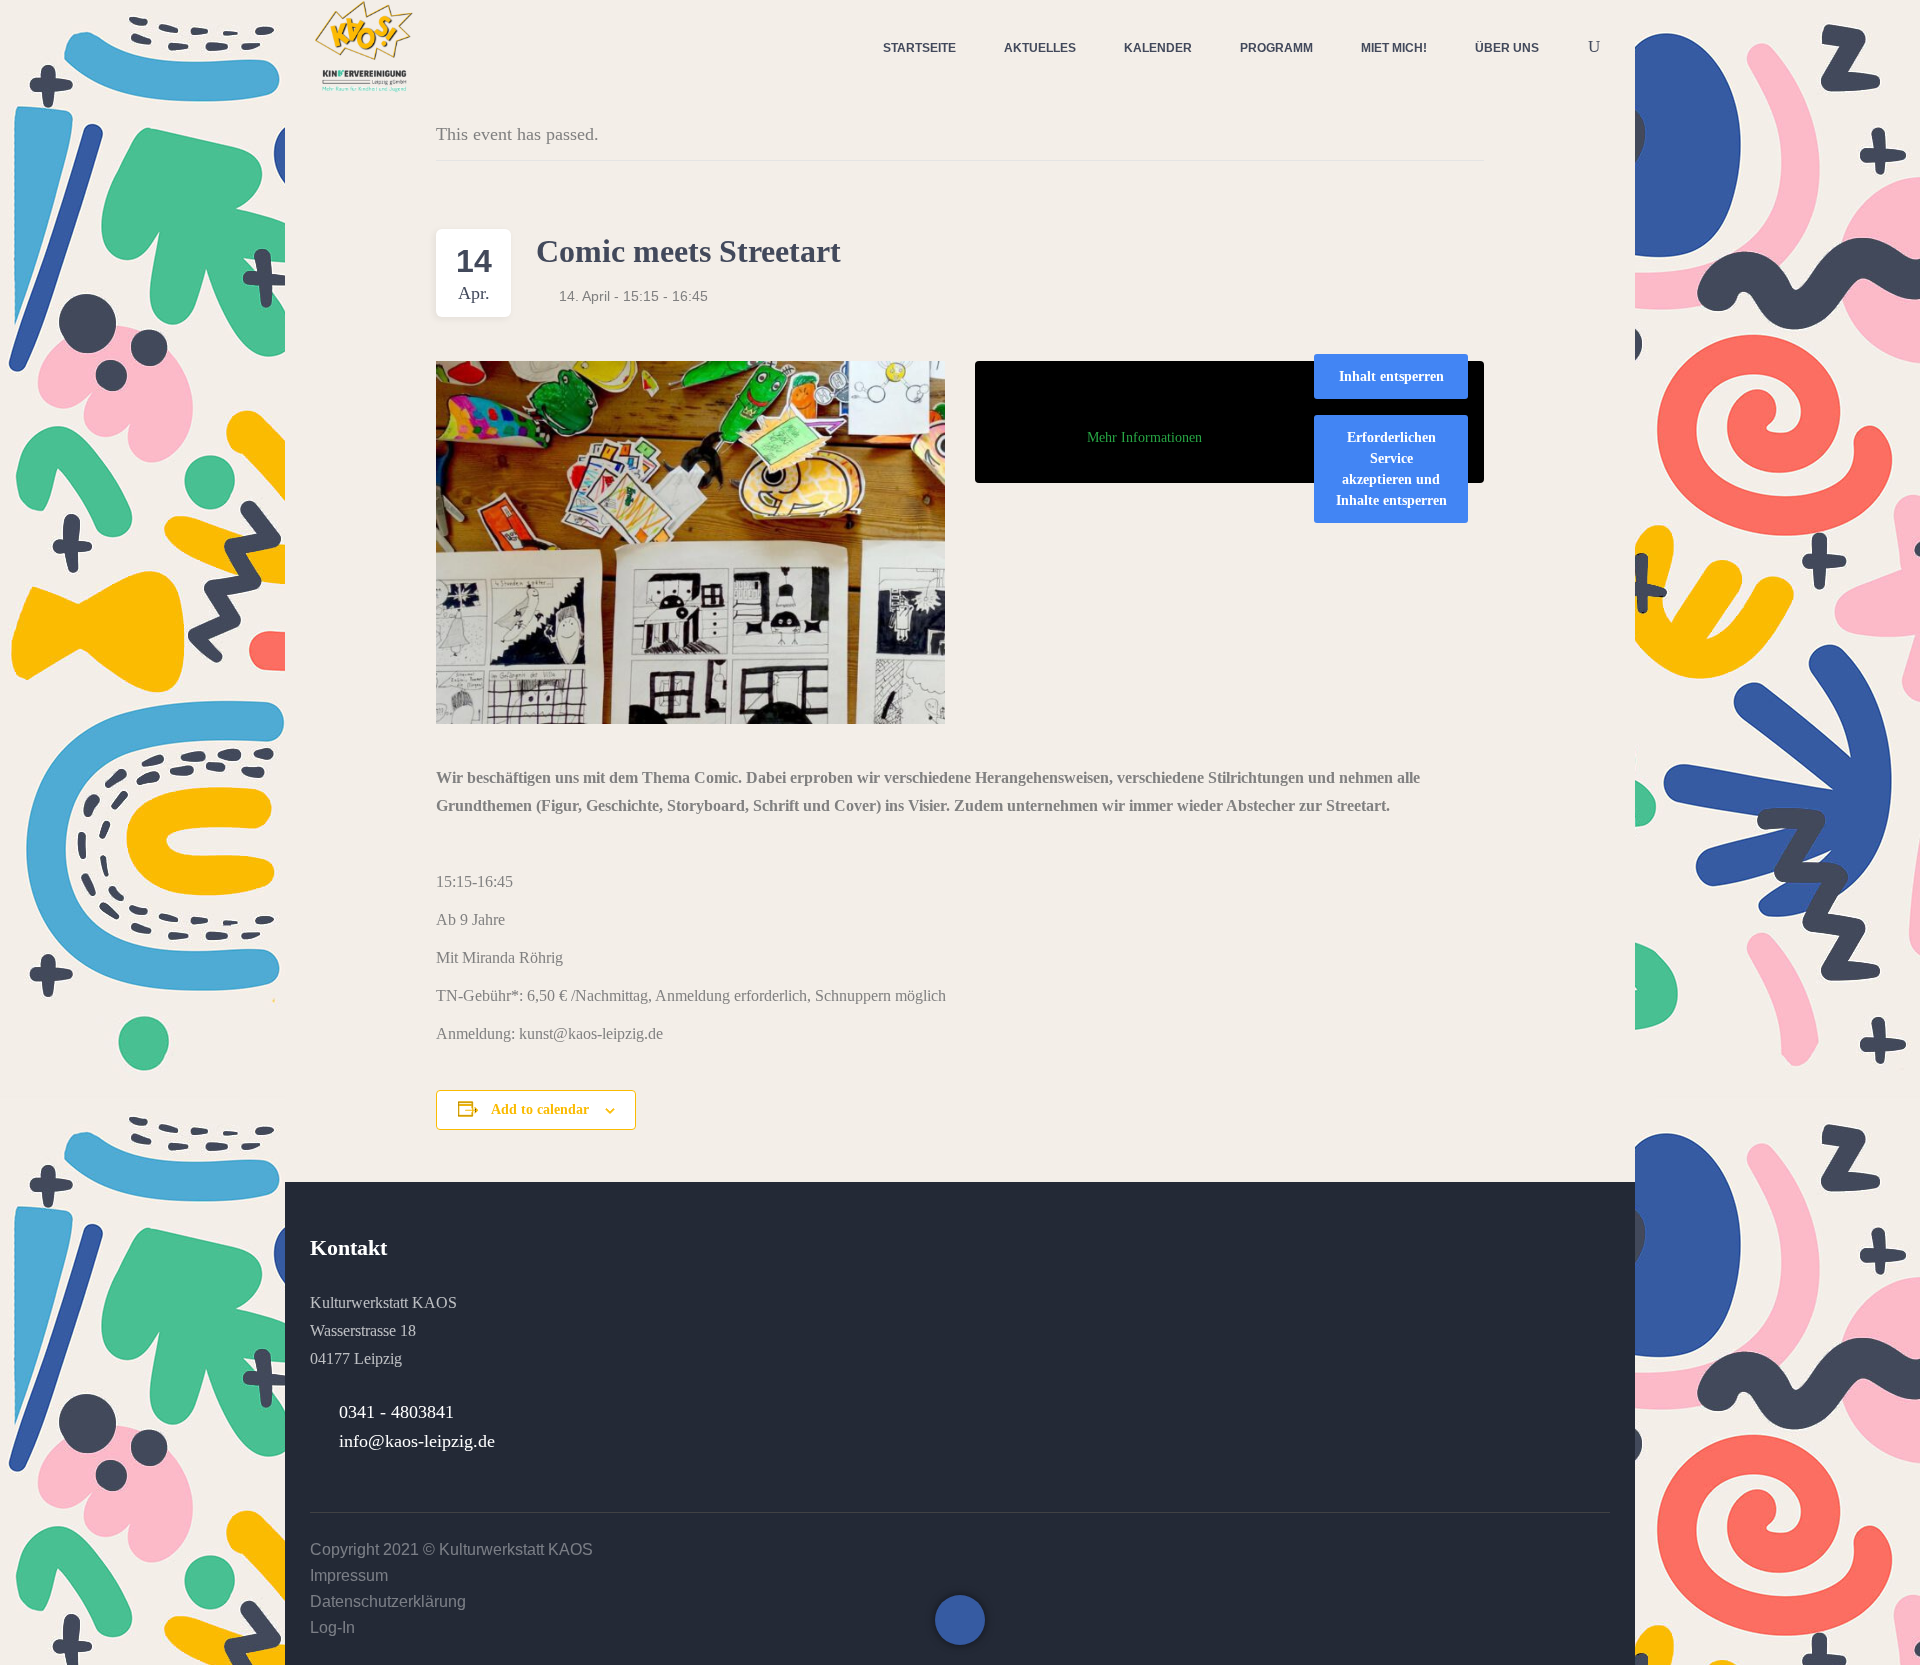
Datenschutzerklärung (388, 1601)
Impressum (349, 1575)
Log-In (332, 1627)
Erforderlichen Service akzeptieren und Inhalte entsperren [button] (1391, 469)
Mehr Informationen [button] (1144, 437)
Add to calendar (540, 1109)
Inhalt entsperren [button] (1391, 376)
